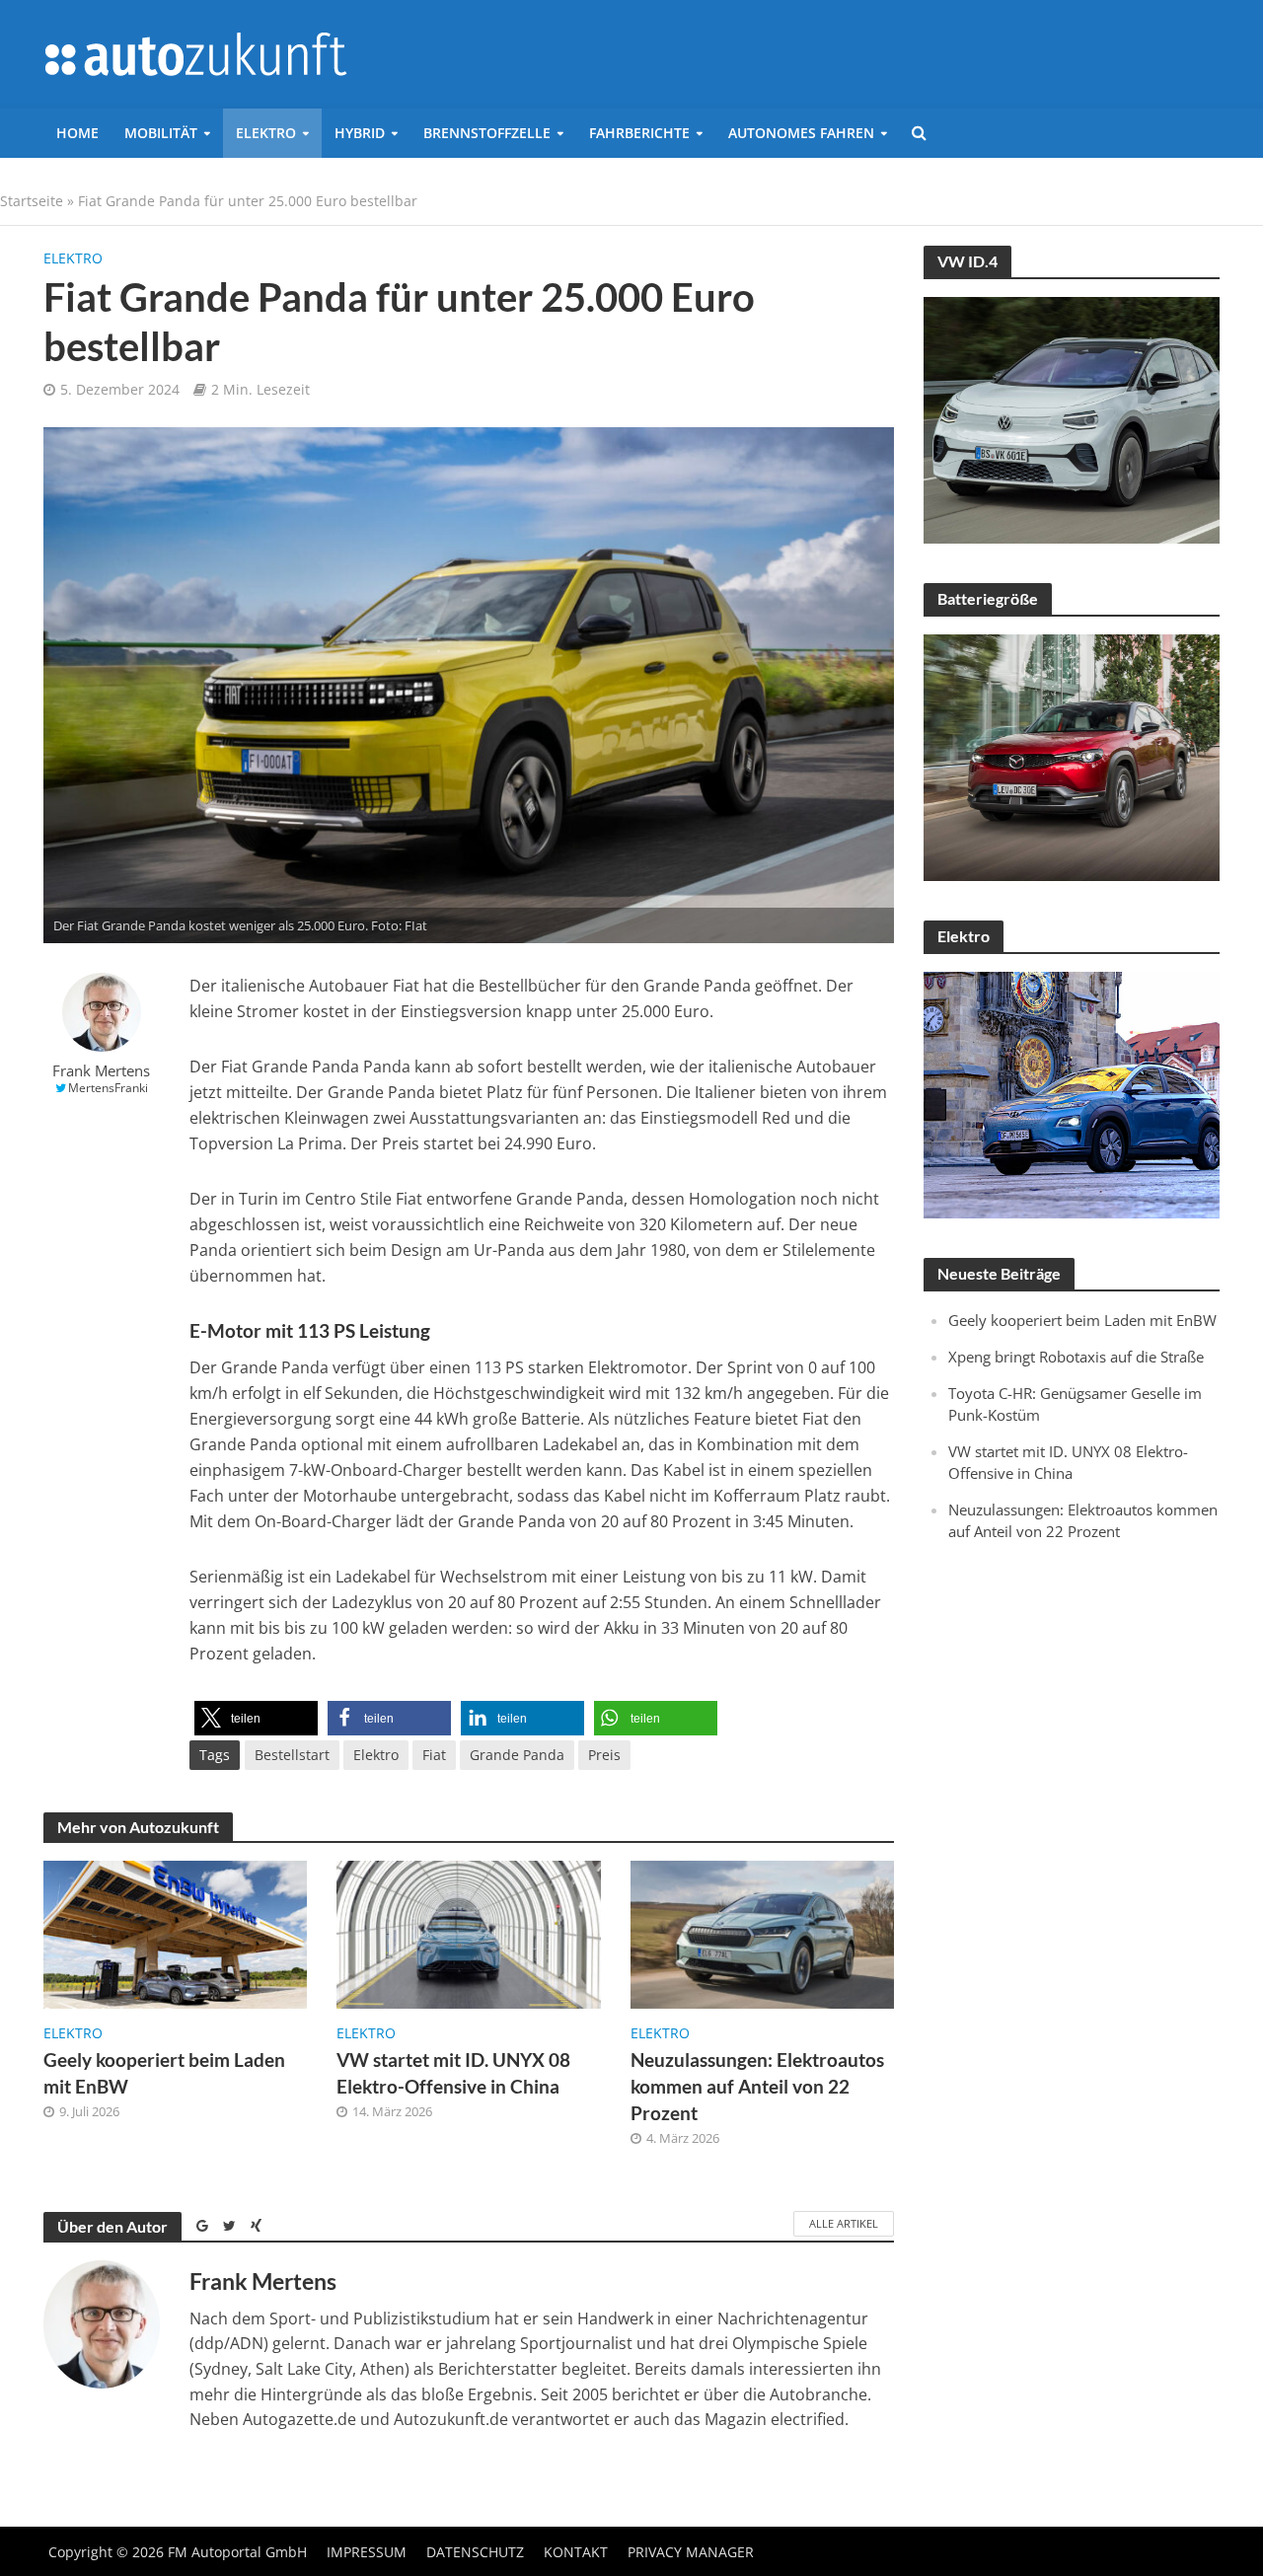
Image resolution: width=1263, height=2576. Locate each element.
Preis (604, 1755)
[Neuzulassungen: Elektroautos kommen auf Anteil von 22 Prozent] (763, 1933)
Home (77, 133)
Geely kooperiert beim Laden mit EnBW (164, 2073)
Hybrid (360, 133)
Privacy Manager (691, 2552)
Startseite (32, 201)
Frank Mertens (101, 1071)
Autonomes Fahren (801, 133)
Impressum (367, 2552)
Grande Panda (517, 1755)
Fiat (434, 1755)
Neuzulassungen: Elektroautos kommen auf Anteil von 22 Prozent (757, 2086)
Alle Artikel (844, 2223)
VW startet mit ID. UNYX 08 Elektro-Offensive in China (453, 2073)
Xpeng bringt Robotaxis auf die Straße (1076, 1357)
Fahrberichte (639, 133)
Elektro (266, 133)
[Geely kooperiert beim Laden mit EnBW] (176, 1933)
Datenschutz (475, 2552)
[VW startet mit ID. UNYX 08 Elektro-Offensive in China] (469, 1933)
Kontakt (576, 2552)
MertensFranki (108, 1088)
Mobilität (161, 133)
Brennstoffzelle (487, 133)
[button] (256, 1718)
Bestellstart (292, 1755)
